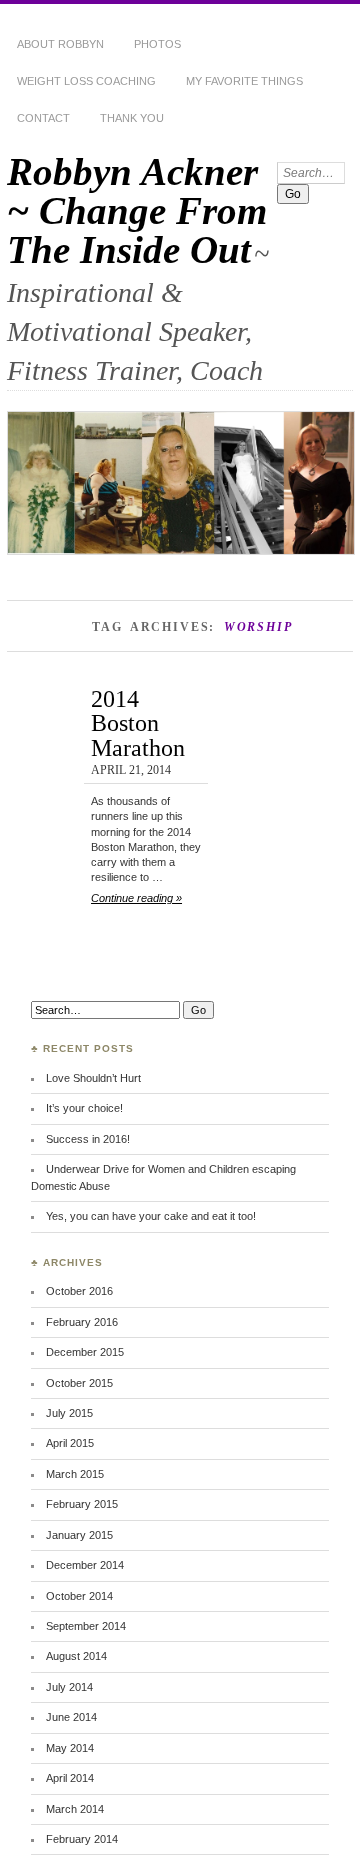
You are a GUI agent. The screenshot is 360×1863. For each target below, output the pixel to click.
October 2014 (79, 1596)
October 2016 (79, 1291)
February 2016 (82, 1322)
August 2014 (76, 1656)
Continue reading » (136, 898)
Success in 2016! (88, 1139)
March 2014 (75, 1809)
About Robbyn (60, 44)
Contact (43, 118)
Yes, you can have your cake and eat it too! (151, 1216)
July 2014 (69, 1687)
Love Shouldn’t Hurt (93, 1078)
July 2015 (69, 1413)
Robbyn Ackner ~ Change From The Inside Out (137, 210)
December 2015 (85, 1352)
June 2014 (71, 1717)
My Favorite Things (244, 81)
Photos (157, 44)
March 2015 (75, 1474)
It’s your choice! (84, 1108)
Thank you (132, 118)
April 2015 (70, 1443)
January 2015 (79, 1535)
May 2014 (70, 1748)
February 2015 (82, 1504)
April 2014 (70, 1778)
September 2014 (86, 1626)
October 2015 (79, 1383)
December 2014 (85, 1565)
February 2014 (82, 1839)
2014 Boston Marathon (138, 723)
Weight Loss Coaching (86, 81)
